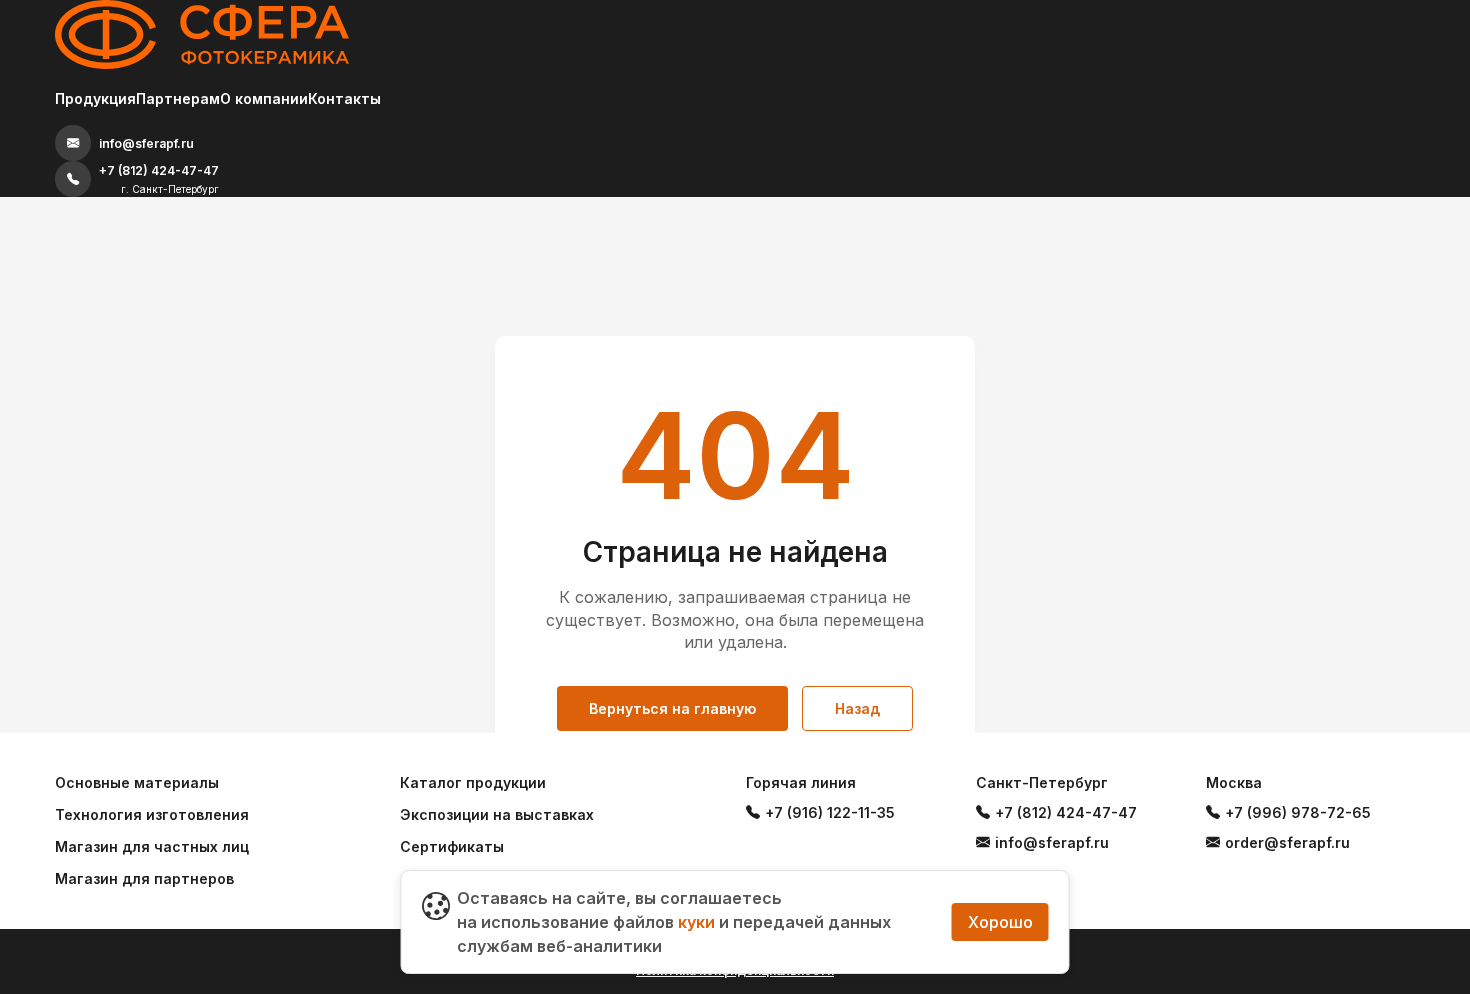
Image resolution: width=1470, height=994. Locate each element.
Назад (857, 708)
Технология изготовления (152, 814)
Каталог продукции (473, 782)
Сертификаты (452, 846)
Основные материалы (137, 782)
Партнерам (178, 98)
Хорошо (1000, 922)
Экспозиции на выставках (497, 814)
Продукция (95, 98)
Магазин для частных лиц (152, 846)
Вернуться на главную (672, 708)
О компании (264, 98)
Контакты (344, 98)
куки (696, 922)
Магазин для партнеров (144, 878)
